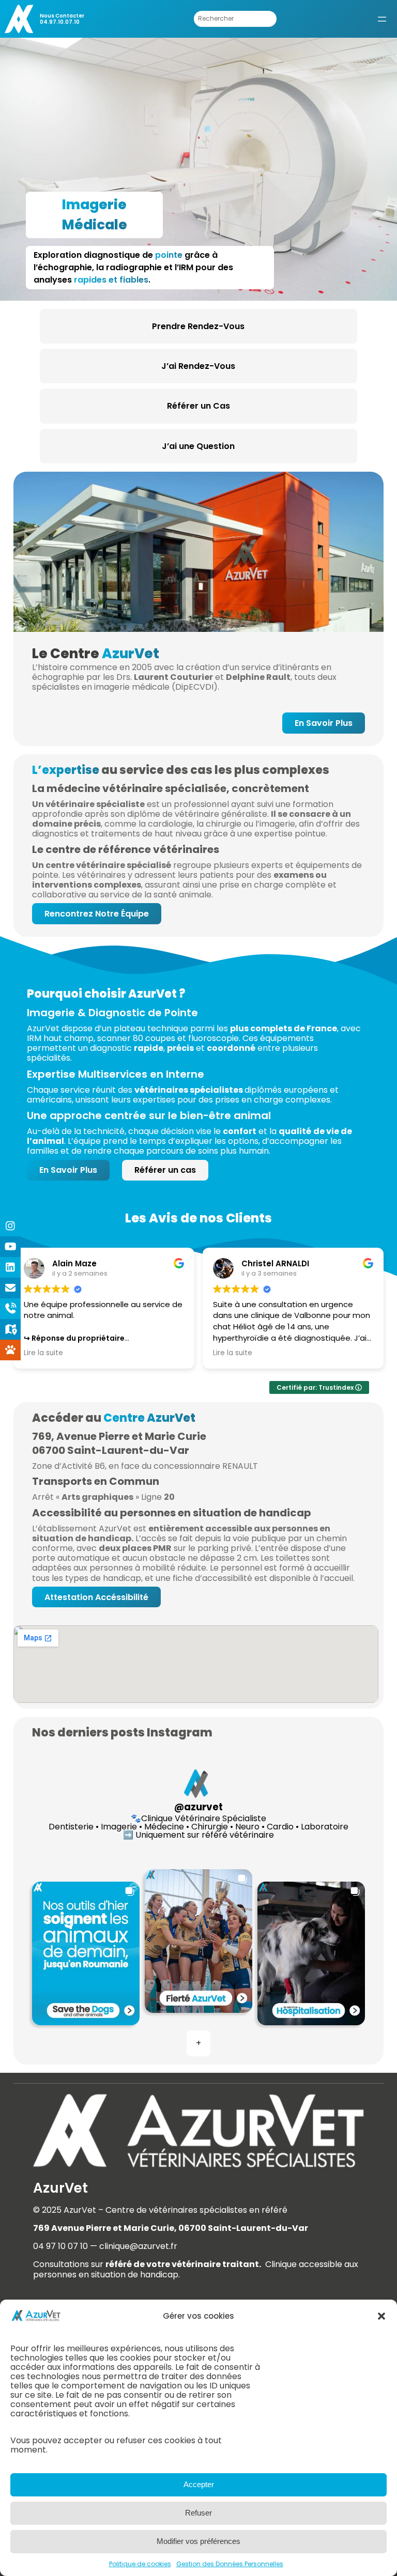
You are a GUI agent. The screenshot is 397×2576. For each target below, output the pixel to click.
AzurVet (60, 2188)
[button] (381, 2316)
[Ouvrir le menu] (382, 19)
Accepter (199, 2484)
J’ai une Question (198, 446)
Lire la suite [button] (43, 1353)
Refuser (198, 2513)
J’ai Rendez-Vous (198, 366)
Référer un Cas (198, 406)
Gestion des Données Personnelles (230, 2564)
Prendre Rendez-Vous (198, 326)
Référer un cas (165, 1170)
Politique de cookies (140, 2564)
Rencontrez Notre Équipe (97, 914)
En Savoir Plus (324, 723)
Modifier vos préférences (198, 2541)
